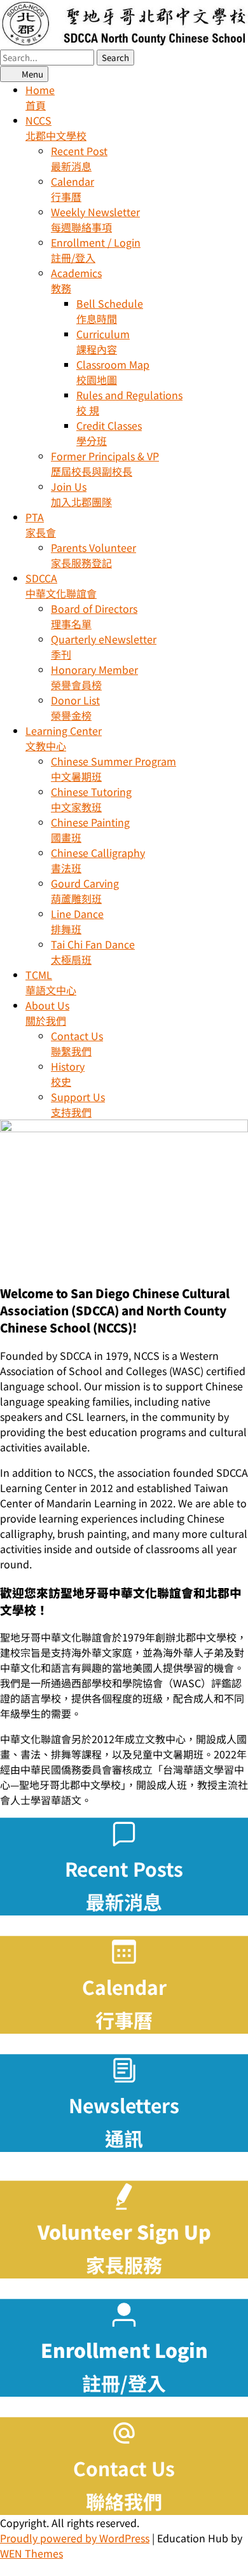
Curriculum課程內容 (103, 341)
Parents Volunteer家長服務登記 (93, 555)
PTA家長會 (41, 524)
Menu (31, 74)
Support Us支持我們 (78, 1104)
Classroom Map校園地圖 (113, 372)
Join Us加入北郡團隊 (81, 494)
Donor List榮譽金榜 (75, 708)
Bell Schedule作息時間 (110, 311)
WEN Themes (31, 2553)
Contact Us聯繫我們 (77, 1043)
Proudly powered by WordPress (75, 2538)
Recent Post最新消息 (79, 158)
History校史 (68, 1074)
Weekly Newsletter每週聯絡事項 (95, 219)
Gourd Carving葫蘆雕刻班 (85, 891)
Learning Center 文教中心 (64, 738)
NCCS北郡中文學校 (56, 128)
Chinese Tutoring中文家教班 (91, 799)
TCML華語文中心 (51, 982)
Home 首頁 (40, 97)
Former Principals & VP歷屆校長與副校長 (105, 463)
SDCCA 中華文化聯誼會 (61, 586)
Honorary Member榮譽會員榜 (94, 677)
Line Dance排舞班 (77, 921)
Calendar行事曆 (72, 189)
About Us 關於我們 (47, 1013)
